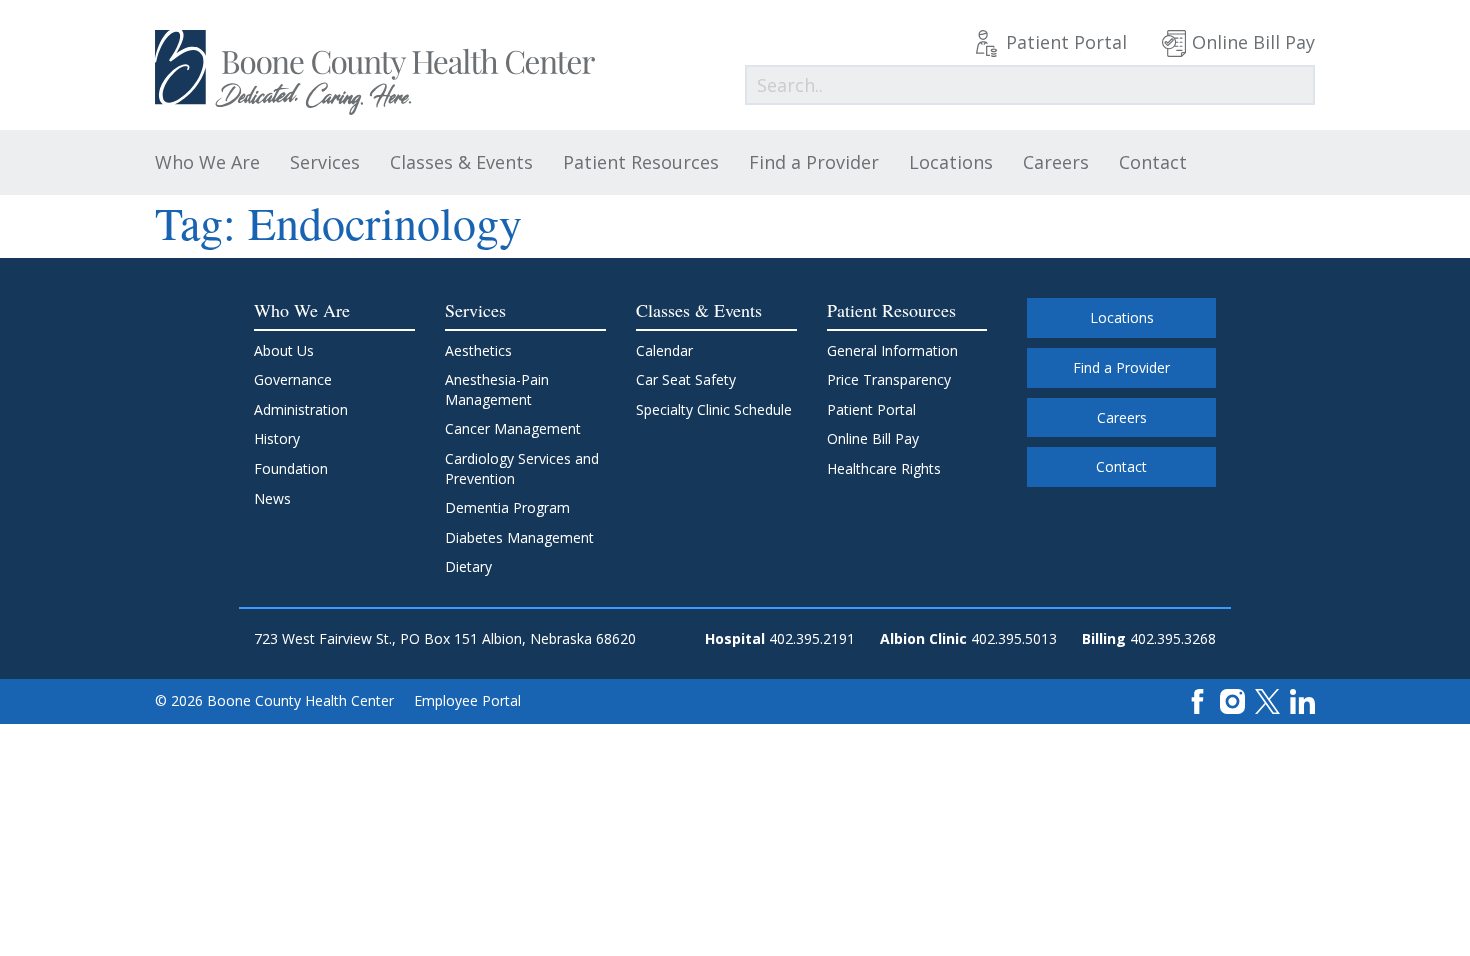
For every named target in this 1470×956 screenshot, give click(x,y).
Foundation (291, 468)
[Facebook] (1197, 699)
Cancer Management (513, 428)
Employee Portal (467, 700)
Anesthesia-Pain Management (497, 389)
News (272, 498)
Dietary (468, 566)
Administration (301, 409)
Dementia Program (507, 507)
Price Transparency (889, 379)
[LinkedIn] (1302, 699)
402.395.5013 (1014, 638)
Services (325, 162)
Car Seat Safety (686, 379)
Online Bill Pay (1253, 42)
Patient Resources (641, 162)
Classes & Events (461, 162)
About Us (284, 350)
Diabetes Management (519, 537)
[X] (1267, 699)
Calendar (664, 350)
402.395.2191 (812, 638)
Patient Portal (1066, 42)
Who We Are (207, 162)
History (277, 438)
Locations (951, 162)
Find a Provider (814, 162)
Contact (1153, 162)
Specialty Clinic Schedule (714, 409)
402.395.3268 (1173, 638)
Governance (293, 379)
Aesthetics (478, 350)
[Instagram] (1232, 699)
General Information (892, 350)
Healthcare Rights (884, 468)
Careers (1056, 162)
